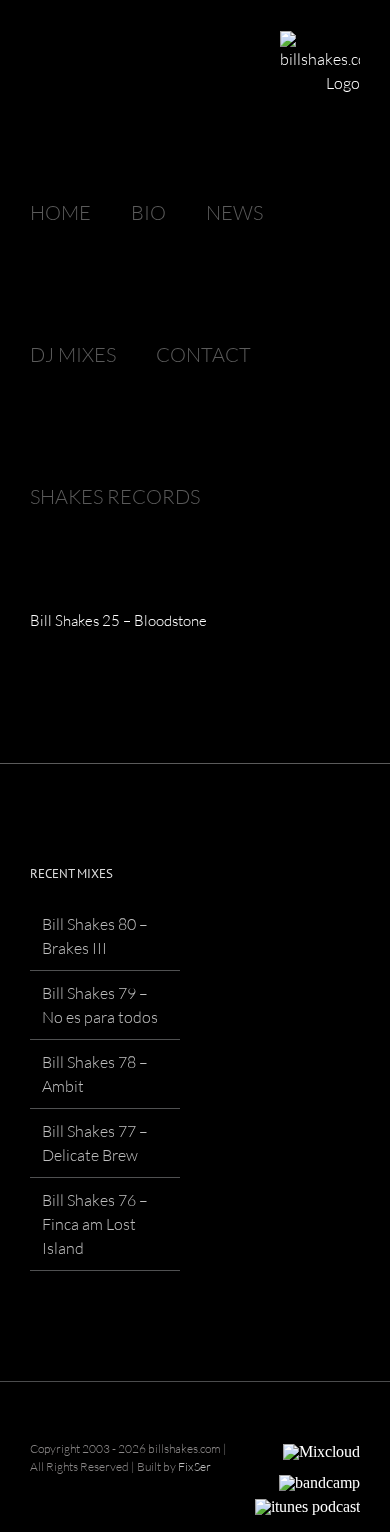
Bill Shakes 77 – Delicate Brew (95, 1143)
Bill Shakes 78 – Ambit (95, 1074)
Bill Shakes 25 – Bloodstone (118, 620)
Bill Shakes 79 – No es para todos (100, 1005)
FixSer (194, 1466)
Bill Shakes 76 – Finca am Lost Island (95, 1224)
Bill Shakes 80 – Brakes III (95, 936)
